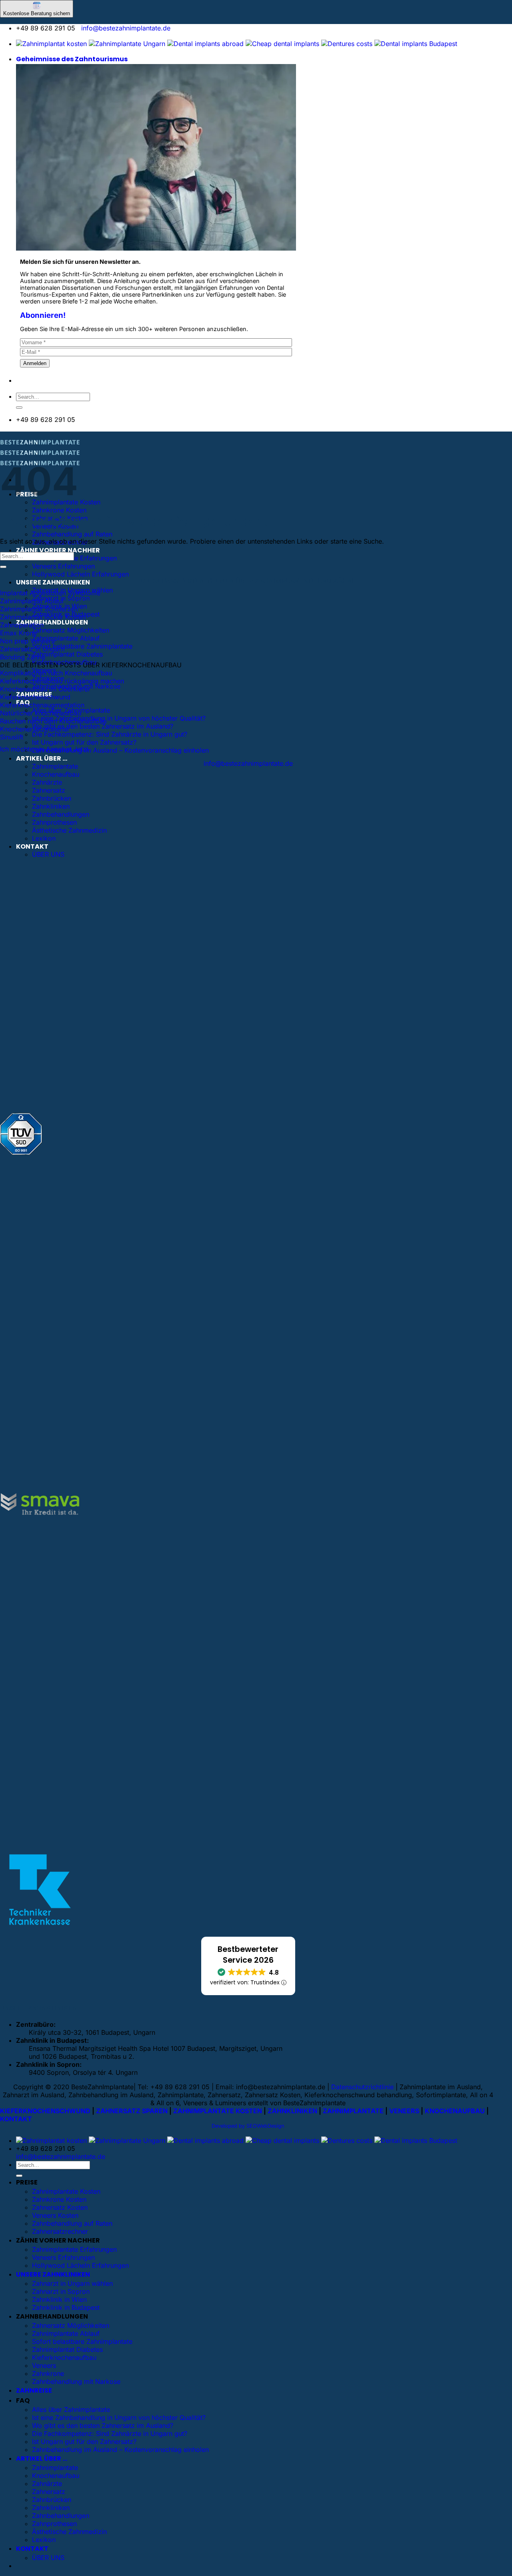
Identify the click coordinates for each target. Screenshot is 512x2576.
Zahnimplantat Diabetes (67, 654)
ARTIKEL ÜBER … (42, 758)
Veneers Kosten (55, 2215)
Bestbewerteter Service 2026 (248, 1955)
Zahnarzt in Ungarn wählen (72, 2283)
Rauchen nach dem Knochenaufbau (53, 721)
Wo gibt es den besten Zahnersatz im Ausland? (103, 726)
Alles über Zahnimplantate (71, 2409)
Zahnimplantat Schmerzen (39, 609)
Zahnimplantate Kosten (66, 2191)
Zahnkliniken (51, 806)
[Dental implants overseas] (347, 44)
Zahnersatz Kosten (60, 2207)
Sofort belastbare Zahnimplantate (82, 646)
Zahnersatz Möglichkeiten (71, 630)
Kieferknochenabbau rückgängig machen (62, 681)
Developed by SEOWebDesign (248, 2126)
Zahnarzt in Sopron (61, 2291)
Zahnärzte (47, 782)
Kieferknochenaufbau (64, 2357)
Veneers (44, 2365)
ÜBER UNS (48, 854)
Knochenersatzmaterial (34, 729)
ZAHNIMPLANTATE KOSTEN (218, 2111)
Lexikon (44, 838)
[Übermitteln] (19, 408)
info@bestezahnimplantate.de (126, 28)
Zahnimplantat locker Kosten (43, 617)
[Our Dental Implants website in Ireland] (282, 44)
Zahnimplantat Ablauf (32, 601)
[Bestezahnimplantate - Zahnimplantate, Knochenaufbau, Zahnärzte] (40, 455)
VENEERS (404, 2111)
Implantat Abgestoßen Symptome (50, 593)
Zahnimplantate (55, 766)
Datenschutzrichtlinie (362, 2087)
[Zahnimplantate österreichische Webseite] (51, 44)
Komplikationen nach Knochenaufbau (56, 673)
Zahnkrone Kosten (59, 510)
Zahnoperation (22, 625)
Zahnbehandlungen (61, 814)
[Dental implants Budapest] (416, 44)
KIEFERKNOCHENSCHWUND (45, 2111)
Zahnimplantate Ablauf (66, 638)
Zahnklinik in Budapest (66, 2307)
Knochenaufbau (56, 774)
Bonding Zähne (23, 657)
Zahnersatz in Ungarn (32, 649)
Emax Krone (18, 633)
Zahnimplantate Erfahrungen (74, 558)
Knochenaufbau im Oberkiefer (45, 689)
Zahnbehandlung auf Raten (72, 534)
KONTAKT (32, 846)
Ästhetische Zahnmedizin (69, 830)
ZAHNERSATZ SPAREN (132, 2111)
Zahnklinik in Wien (59, 2299)
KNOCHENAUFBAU (455, 2111)
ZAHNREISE (34, 2390)
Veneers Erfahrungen (63, 566)
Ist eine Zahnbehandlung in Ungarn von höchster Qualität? (119, 718)
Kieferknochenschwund (35, 697)
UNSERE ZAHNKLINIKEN (53, 582)
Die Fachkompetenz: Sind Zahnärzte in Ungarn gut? (110, 734)
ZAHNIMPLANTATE (353, 2111)
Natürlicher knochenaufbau (41, 713)
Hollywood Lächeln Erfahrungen (80, 574)
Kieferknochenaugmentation (42, 705)
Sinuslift (12, 737)
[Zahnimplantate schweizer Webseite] (127, 44)
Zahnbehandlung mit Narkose (76, 2381)
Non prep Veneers (27, 641)
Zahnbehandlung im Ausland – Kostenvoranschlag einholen (120, 750)
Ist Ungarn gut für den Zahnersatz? (84, 742)
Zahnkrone (48, 2373)
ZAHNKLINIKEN (292, 2111)
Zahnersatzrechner (60, 2231)
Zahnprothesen (54, 822)
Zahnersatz (49, 790)
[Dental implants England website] (205, 44)
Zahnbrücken (52, 798)
